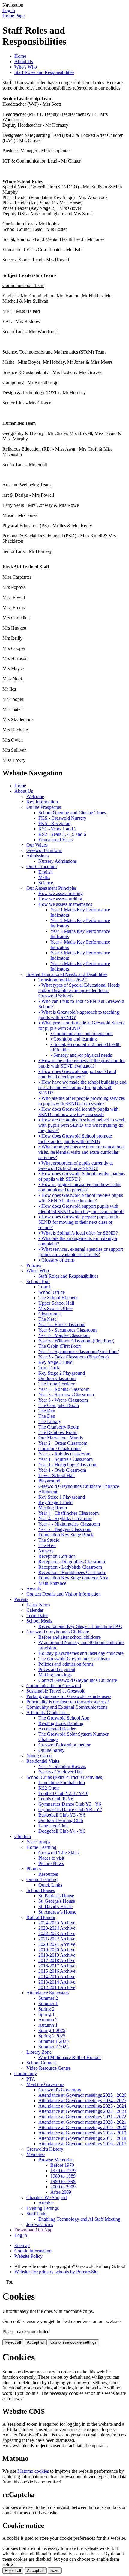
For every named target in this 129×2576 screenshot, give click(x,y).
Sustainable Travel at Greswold (56, 1691)
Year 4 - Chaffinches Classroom (69, 1513)
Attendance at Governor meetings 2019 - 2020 (82, 2127)
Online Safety (51, 1750)
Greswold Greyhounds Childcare (58, 1632)
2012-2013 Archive (57, 1987)
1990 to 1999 (63, 2181)
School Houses (41, 1890)
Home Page (13, 16)
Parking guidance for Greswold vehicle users (69, 1696)
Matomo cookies (33, 2471)
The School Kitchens (58, 1298)
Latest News (38, 1605)
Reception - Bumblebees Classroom (72, 1572)
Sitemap (22, 2245)
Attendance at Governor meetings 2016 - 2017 (82, 2144)
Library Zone (39, 2052)
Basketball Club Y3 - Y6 (62, 1815)
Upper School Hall (56, 1303)
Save (55, 2570)
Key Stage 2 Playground (62, 1373)
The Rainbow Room (58, 1432)
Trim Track (49, 1368)
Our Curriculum (42, 866)
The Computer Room (59, 1405)
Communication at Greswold (54, 1686)
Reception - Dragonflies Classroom (72, 1562)
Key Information (42, 802)
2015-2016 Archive (57, 1971)
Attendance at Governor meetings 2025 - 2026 (82, 2095)
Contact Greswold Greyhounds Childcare (78, 1680)
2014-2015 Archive (57, 1977)
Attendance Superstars (48, 1993)
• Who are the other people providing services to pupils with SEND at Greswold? (82, 1101)
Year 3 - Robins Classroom (64, 1389)
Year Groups (38, 1842)
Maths (44, 877)
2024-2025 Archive (57, 1923)
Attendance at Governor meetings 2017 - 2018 (82, 2138)
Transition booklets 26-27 (63, 980)
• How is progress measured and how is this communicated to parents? (80, 1187)
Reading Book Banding (61, 1723)
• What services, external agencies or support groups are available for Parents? (81, 1252)
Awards (34, 1589)
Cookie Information (33, 2251)
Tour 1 (45, 1287)
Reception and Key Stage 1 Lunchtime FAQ (81, 1626)
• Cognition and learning (74, 1039)
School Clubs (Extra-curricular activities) (65, 1777)
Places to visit (51, 1858)
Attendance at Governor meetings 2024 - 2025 (82, 2100)
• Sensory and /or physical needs (81, 1055)
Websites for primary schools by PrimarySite (56, 2272)
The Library (50, 1422)
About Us (24, 62)
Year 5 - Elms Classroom (62, 1325)
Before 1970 (62, 2165)
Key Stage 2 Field (55, 1362)
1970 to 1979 (63, 2171)
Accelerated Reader (57, 1729)
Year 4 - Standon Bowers (62, 1766)
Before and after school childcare (70, 1637)
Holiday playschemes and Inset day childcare (81, 1653)
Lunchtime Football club (62, 1783)
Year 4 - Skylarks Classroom (65, 1519)
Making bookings (55, 1675)
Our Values (37, 845)
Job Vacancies (40, 2224)
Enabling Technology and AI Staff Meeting (79, 2219)
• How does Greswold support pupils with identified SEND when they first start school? (81, 1209)
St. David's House (55, 1906)
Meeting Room (53, 1508)
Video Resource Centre (48, 2068)
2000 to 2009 (63, 2187)
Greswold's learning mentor (64, 1745)
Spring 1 (46, 2014)
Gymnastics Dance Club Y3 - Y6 (70, 1804)
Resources (48, 1874)
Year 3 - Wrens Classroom (63, 1400)
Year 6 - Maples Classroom (64, 1335)
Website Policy (28, 2256)
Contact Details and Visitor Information (64, 1594)
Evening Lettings (43, 2208)
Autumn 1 (48, 2025)
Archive (46, 2203)
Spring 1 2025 (52, 2030)
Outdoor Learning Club (61, 1820)
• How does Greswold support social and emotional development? (77, 1074)
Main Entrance (52, 1583)
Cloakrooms (50, 1314)
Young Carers (39, 1756)
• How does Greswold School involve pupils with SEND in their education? (81, 1198)
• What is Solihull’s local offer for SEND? (78, 1233)
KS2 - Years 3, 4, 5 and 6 (62, 834)
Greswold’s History (45, 2149)
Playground (49, 1481)
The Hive (47, 1545)
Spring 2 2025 (52, 2036)
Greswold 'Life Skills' (59, 1853)
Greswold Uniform (44, 850)
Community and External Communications (67, 1707)
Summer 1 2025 (54, 2041)
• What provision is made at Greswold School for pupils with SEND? (82, 1025)
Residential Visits (43, 1761)
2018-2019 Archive (57, 1955)
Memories (36, 2154)
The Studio (49, 1540)
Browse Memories (56, 2160)
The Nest (47, 1319)
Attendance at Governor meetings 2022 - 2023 (82, 2111)
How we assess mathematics (65, 904)
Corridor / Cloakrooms (60, 1448)
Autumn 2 (48, 2020)
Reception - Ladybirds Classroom (70, 1567)
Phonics (34, 1869)
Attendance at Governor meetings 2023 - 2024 (82, 2106)
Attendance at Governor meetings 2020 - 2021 (82, 2122)
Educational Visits (55, 840)
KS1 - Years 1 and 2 (57, 829)
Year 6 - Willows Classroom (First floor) (76, 1341)
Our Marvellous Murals (61, 1438)
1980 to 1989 (63, 2176)
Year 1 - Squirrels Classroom (66, 1459)
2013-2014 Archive (57, 1982)
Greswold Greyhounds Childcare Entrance (79, 1486)
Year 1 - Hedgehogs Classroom (68, 1465)
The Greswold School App (64, 1718)
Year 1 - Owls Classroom (62, 1470)
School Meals (39, 1621)
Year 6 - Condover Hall (61, 1772)
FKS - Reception (54, 823)
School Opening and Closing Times (72, 813)
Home (20, 56)
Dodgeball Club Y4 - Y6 (62, 1831)
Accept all (36, 2342)
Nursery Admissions (58, 861)
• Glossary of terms (57, 1260)
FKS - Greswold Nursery (62, 818)
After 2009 (61, 2192)
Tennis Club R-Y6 (56, 1799)
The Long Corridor (57, 1384)
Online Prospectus (44, 807)
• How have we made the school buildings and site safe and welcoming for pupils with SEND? (82, 1087)
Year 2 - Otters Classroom (63, 1443)
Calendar (35, 1610)
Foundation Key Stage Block (66, 1535)
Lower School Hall (57, 1475)
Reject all (13, 2342)
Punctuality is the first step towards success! (68, 1702)
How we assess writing (60, 899)
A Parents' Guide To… (48, 1712)
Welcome (35, 796)
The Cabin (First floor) (60, 1346)
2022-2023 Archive (57, 1933)
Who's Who (26, 67)
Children (23, 1836)
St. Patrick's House (56, 1896)
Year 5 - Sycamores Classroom (67, 1330)
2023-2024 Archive (57, 1928)
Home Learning (41, 1847)
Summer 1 (48, 2003)
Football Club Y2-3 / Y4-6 (63, 1793)
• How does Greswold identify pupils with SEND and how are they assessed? (78, 1112)
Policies (34, 1265)
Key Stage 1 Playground (62, 1497)
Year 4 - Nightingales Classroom (69, 1524)
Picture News (51, 1863)
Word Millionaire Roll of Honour (70, 2057)
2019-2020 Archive (57, 1950)
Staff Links (37, 2214)
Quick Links (50, 1885)
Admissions (37, 856)
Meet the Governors (45, 2084)
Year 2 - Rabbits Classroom (64, 1454)
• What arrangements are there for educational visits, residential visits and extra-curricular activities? (82, 1152)
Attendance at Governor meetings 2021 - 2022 (82, 2117)
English (46, 872)
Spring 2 (46, 2009)
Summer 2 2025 (54, 2047)
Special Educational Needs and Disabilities (67, 974)
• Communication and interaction (82, 1034)
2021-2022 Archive (57, 1939)
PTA (31, 2079)
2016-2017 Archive (57, 1966)
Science (46, 883)
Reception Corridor (57, 1556)
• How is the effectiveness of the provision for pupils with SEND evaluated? (82, 1063)
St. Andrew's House (57, 1912)
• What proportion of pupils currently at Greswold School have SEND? (76, 1166)
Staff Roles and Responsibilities (44, 72)
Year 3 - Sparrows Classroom (66, 1395)
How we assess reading (61, 893)
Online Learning (42, 1880)
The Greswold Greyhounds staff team (74, 1659)
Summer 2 (48, 1998)
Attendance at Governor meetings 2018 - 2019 (82, 2133)
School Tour (38, 1281)
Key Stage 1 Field (55, 1502)
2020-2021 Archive (57, 1944)
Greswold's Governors (60, 2090)
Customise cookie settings (73, 2342)
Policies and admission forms (66, 1664)
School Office (52, 1292)
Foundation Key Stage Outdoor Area (73, 1578)
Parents (21, 1599)
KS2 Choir (49, 1788)
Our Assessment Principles (52, 888)
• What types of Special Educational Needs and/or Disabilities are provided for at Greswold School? (79, 990)
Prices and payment (57, 1669)
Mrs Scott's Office (55, 1308)
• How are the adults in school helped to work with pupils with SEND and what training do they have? (82, 1125)
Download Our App (33, 2230)
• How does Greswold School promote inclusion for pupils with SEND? (75, 1139)
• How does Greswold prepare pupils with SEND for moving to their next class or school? (78, 1222)
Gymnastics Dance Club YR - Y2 (70, 1809)
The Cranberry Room (59, 1427)
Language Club (53, 1826)
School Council (41, 2063)
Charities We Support (47, 2197)
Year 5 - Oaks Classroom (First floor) (73, 1357)
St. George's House (57, 1901)
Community (26, 2074)
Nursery (46, 1551)
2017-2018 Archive (57, 1960)
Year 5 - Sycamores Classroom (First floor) (79, 1351)
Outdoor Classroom (57, 1378)
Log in (9, 10)
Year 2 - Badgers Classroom (65, 1529)
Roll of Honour (41, 1917)
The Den (47, 1411)
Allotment (48, 1492)
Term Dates (37, 1616)
